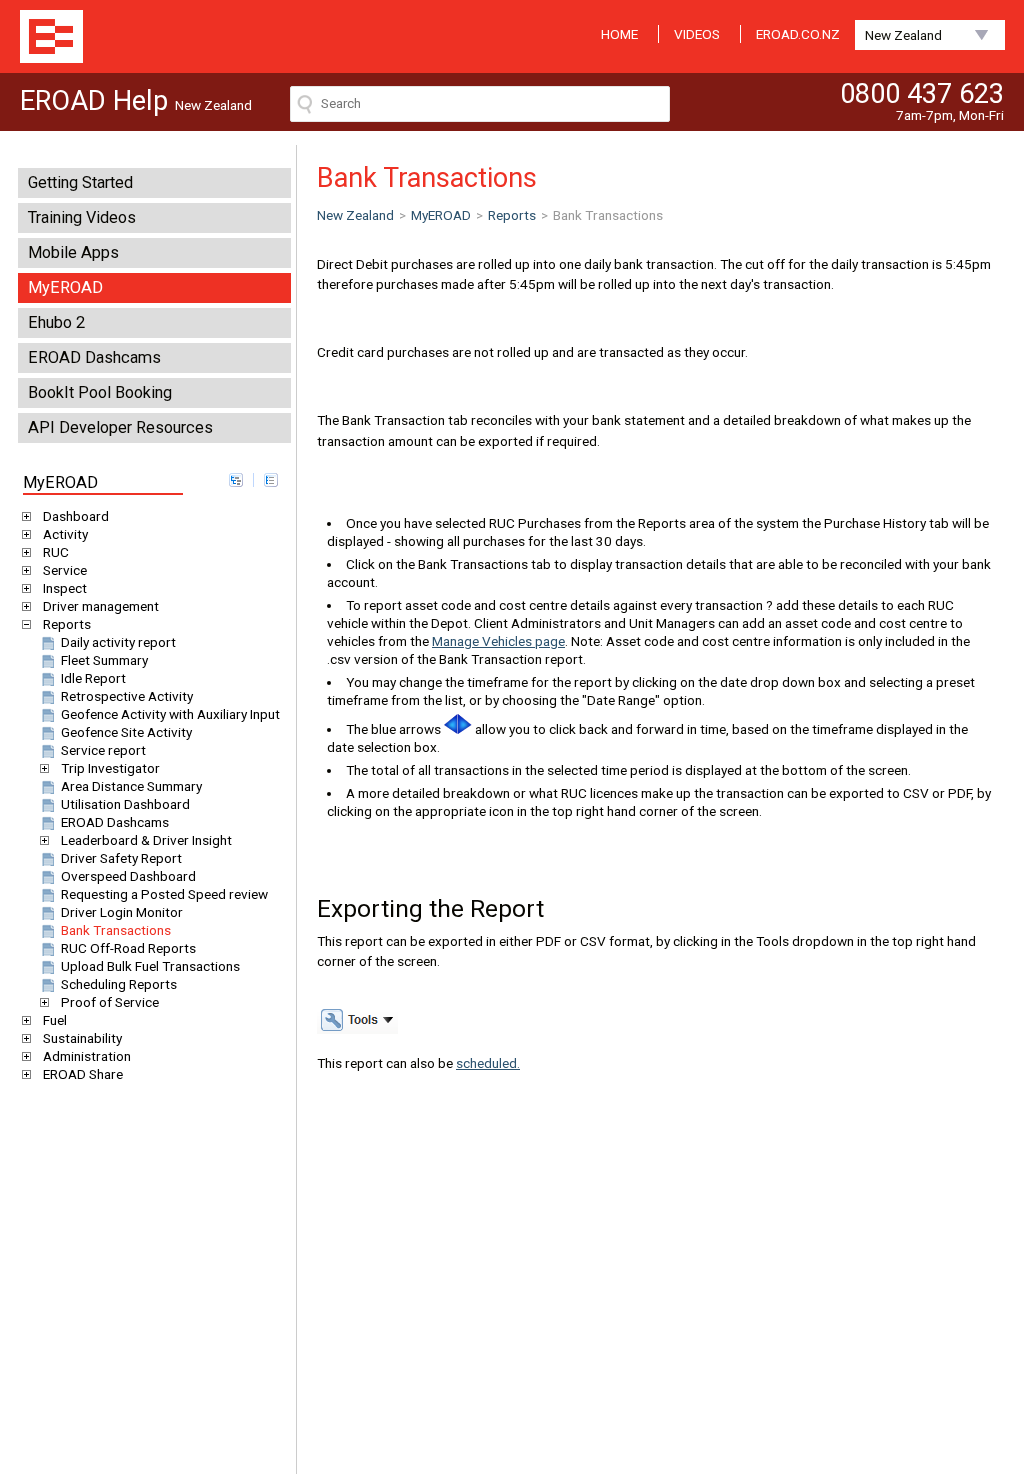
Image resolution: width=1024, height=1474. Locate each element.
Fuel (55, 1020)
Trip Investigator (110, 768)
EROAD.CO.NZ (798, 34)
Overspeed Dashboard (128, 876)
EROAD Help (51, 36)
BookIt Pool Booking (100, 392)
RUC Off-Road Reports (128, 948)
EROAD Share (83, 1074)
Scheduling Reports (119, 984)
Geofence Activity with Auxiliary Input (170, 714)
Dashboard (76, 516)
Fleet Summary (104, 660)
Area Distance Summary (131, 786)
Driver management (101, 606)
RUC (56, 552)
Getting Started (80, 182)
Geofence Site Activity (126, 732)
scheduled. (488, 1063)
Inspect (65, 588)
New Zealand (903, 35)
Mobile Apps (73, 252)
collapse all (271, 480)
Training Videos (82, 217)
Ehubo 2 (56, 322)
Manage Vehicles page (498, 641)
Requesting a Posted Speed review (164, 894)
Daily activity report (118, 642)
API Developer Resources (120, 427)
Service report (103, 750)
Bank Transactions (116, 930)
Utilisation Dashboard (125, 804)
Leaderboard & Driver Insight (146, 840)
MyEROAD (65, 287)
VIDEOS (697, 34)
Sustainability (82, 1038)
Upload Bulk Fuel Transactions (150, 966)
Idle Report (93, 678)
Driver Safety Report (121, 858)
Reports (67, 624)
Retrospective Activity (127, 696)
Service (65, 570)
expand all (236, 480)
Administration (87, 1056)
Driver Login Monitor (122, 912)
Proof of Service (110, 1002)
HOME (619, 34)
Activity (65, 534)
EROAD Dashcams (94, 357)
